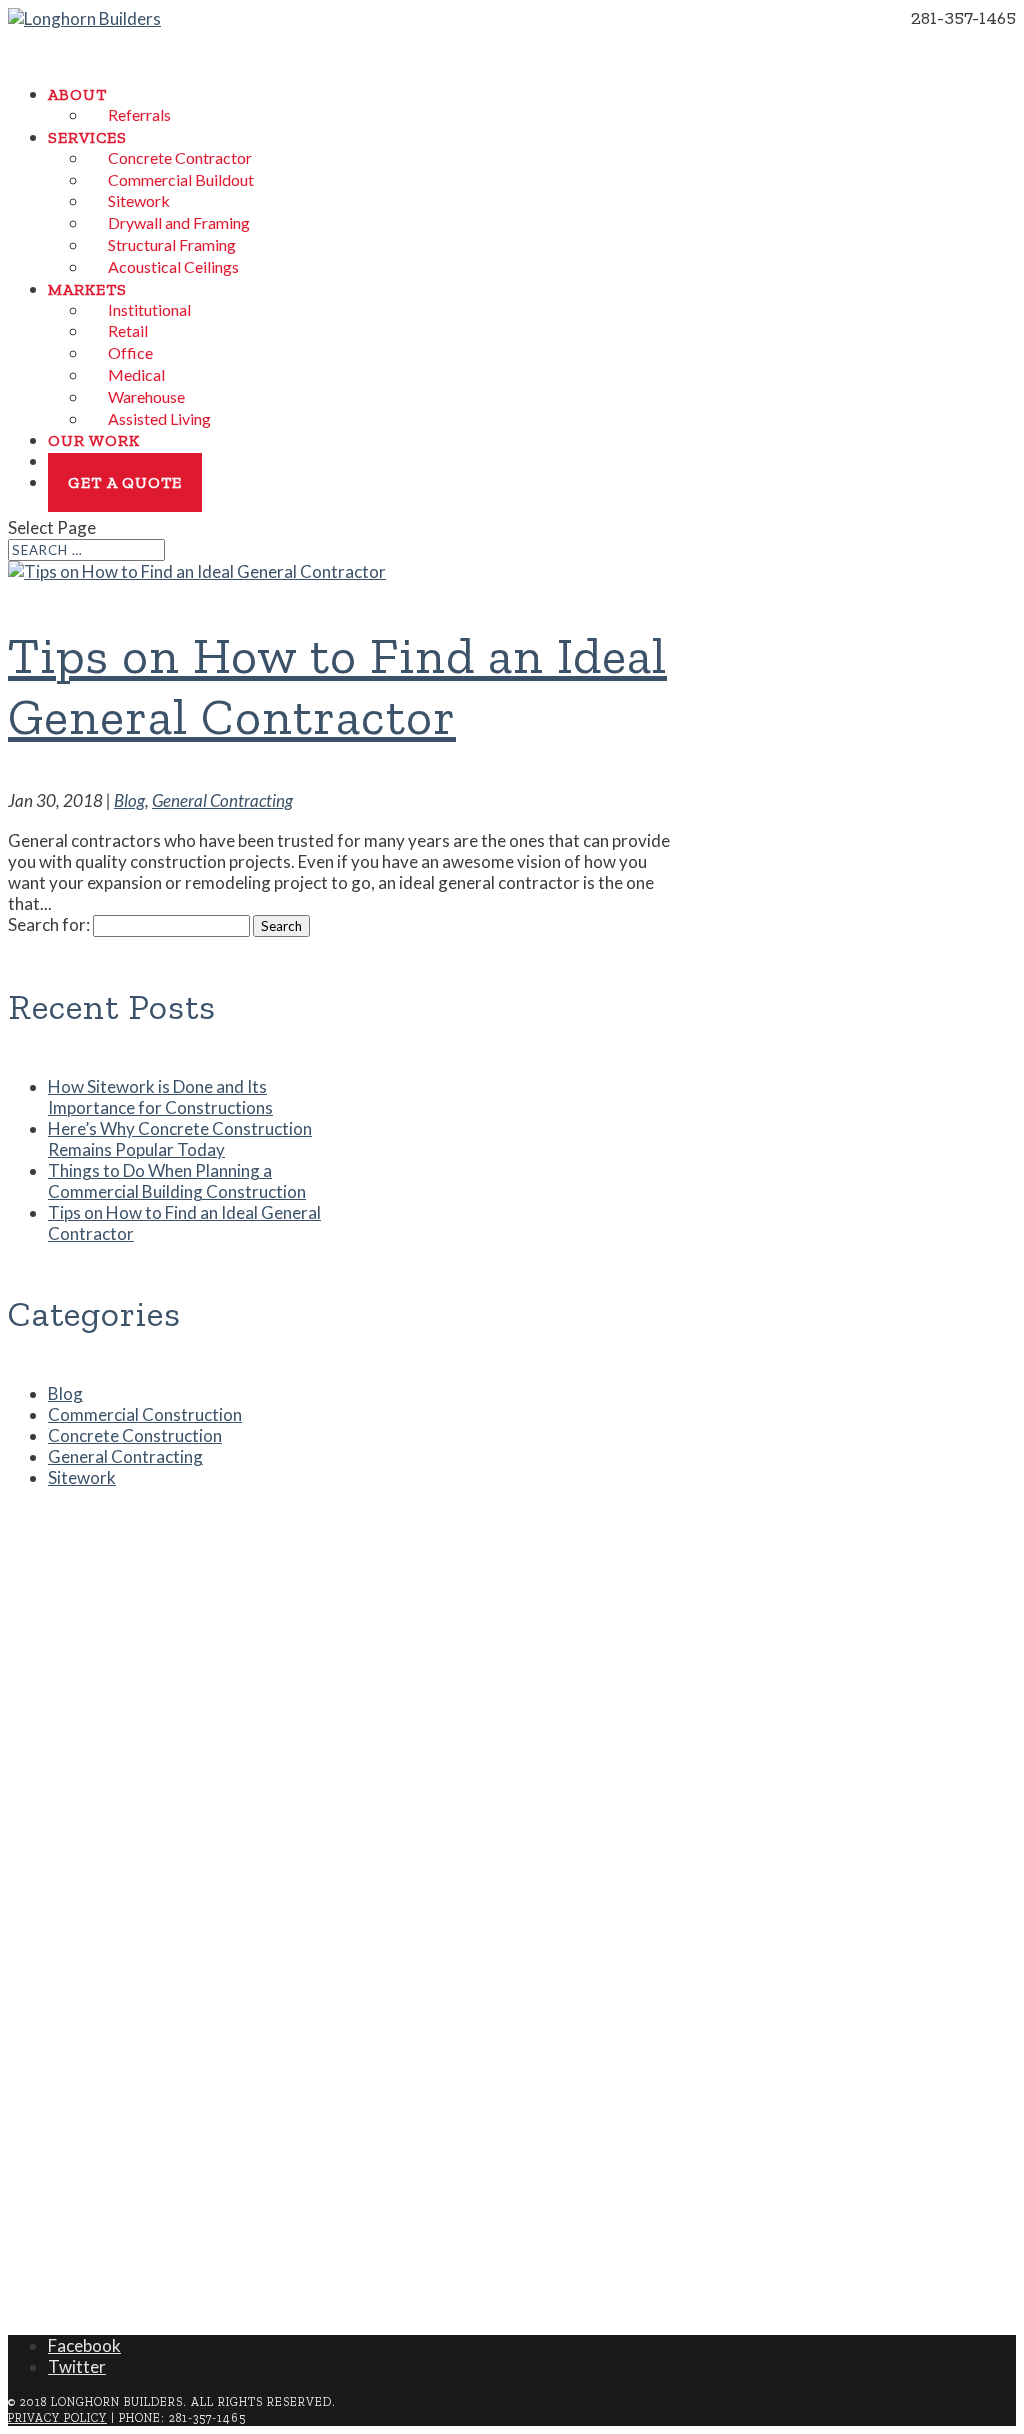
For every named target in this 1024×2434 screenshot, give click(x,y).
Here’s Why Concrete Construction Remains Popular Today (180, 1139)
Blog (129, 800)
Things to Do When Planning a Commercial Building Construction (177, 1181)
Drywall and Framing (179, 222)
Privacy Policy (57, 2418)
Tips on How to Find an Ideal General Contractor (337, 686)
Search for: (49, 924)
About (77, 94)
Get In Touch (88, 2260)
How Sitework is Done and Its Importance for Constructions (160, 1097)
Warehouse (146, 396)
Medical (136, 374)
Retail (128, 330)
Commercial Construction (145, 1414)
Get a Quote (125, 482)
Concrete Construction (135, 1435)
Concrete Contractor (180, 157)
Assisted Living (159, 418)
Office (130, 352)
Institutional (149, 309)
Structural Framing (172, 244)
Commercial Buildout (181, 179)
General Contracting (222, 800)
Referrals (139, 114)
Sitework (139, 200)
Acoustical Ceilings (173, 266)
